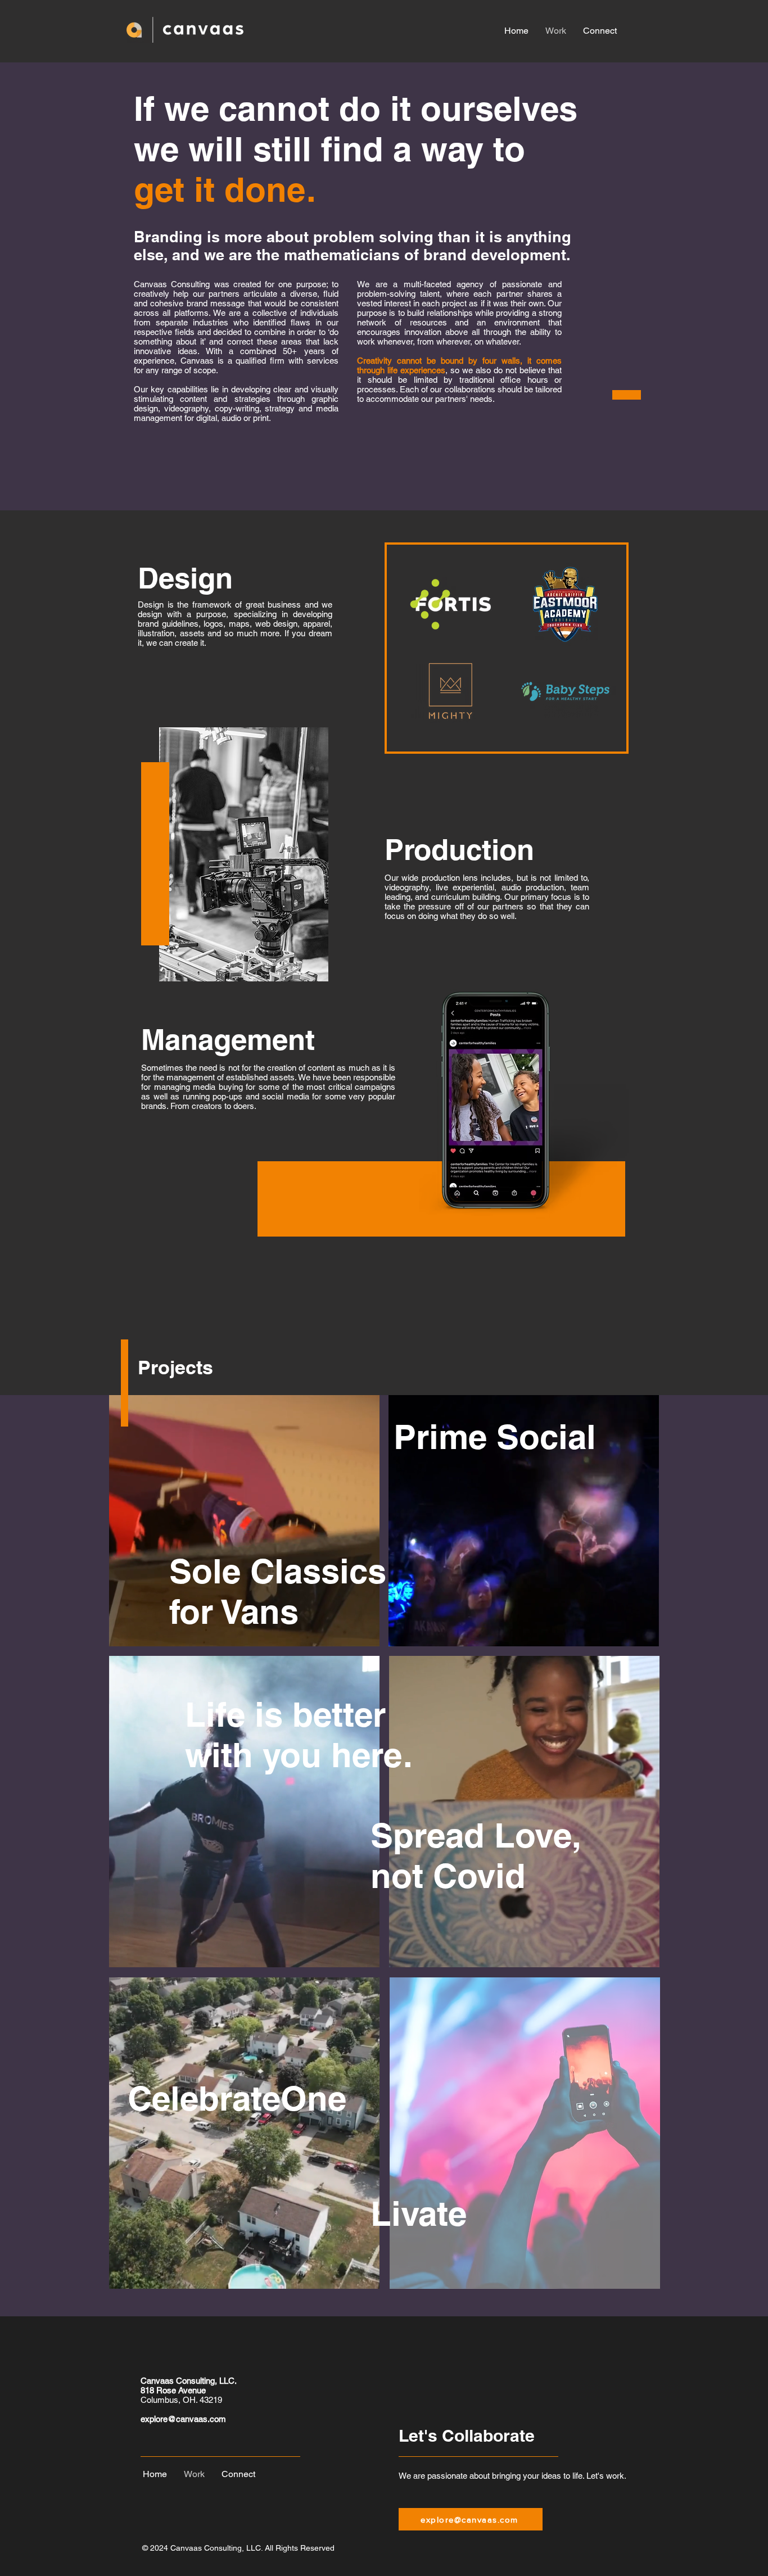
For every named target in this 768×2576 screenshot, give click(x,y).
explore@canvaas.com (183, 2419)
